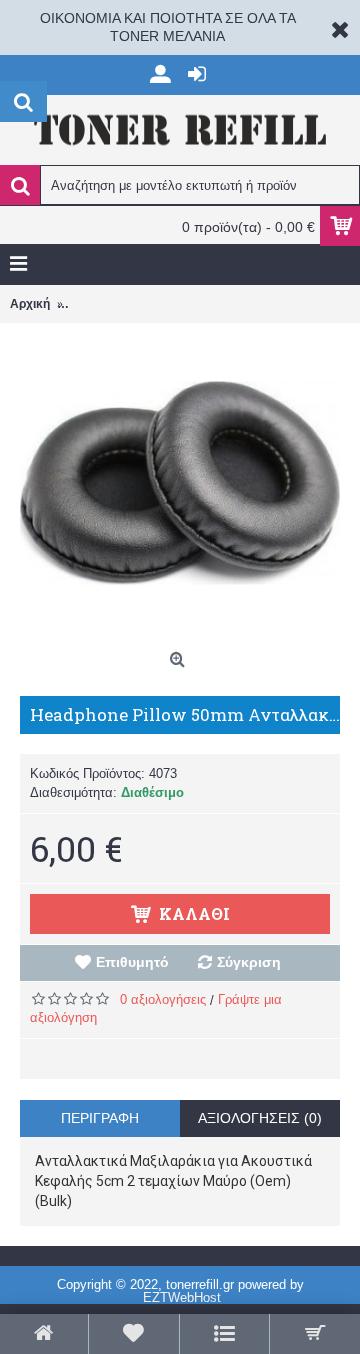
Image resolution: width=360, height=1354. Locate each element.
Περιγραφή (100, 1118)
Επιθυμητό (132, 962)
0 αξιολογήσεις (163, 999)
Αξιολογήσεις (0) (260, 1118)
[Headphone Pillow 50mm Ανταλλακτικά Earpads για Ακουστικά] (180, 483)
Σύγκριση (249, 962)
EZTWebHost (182, 1297)
